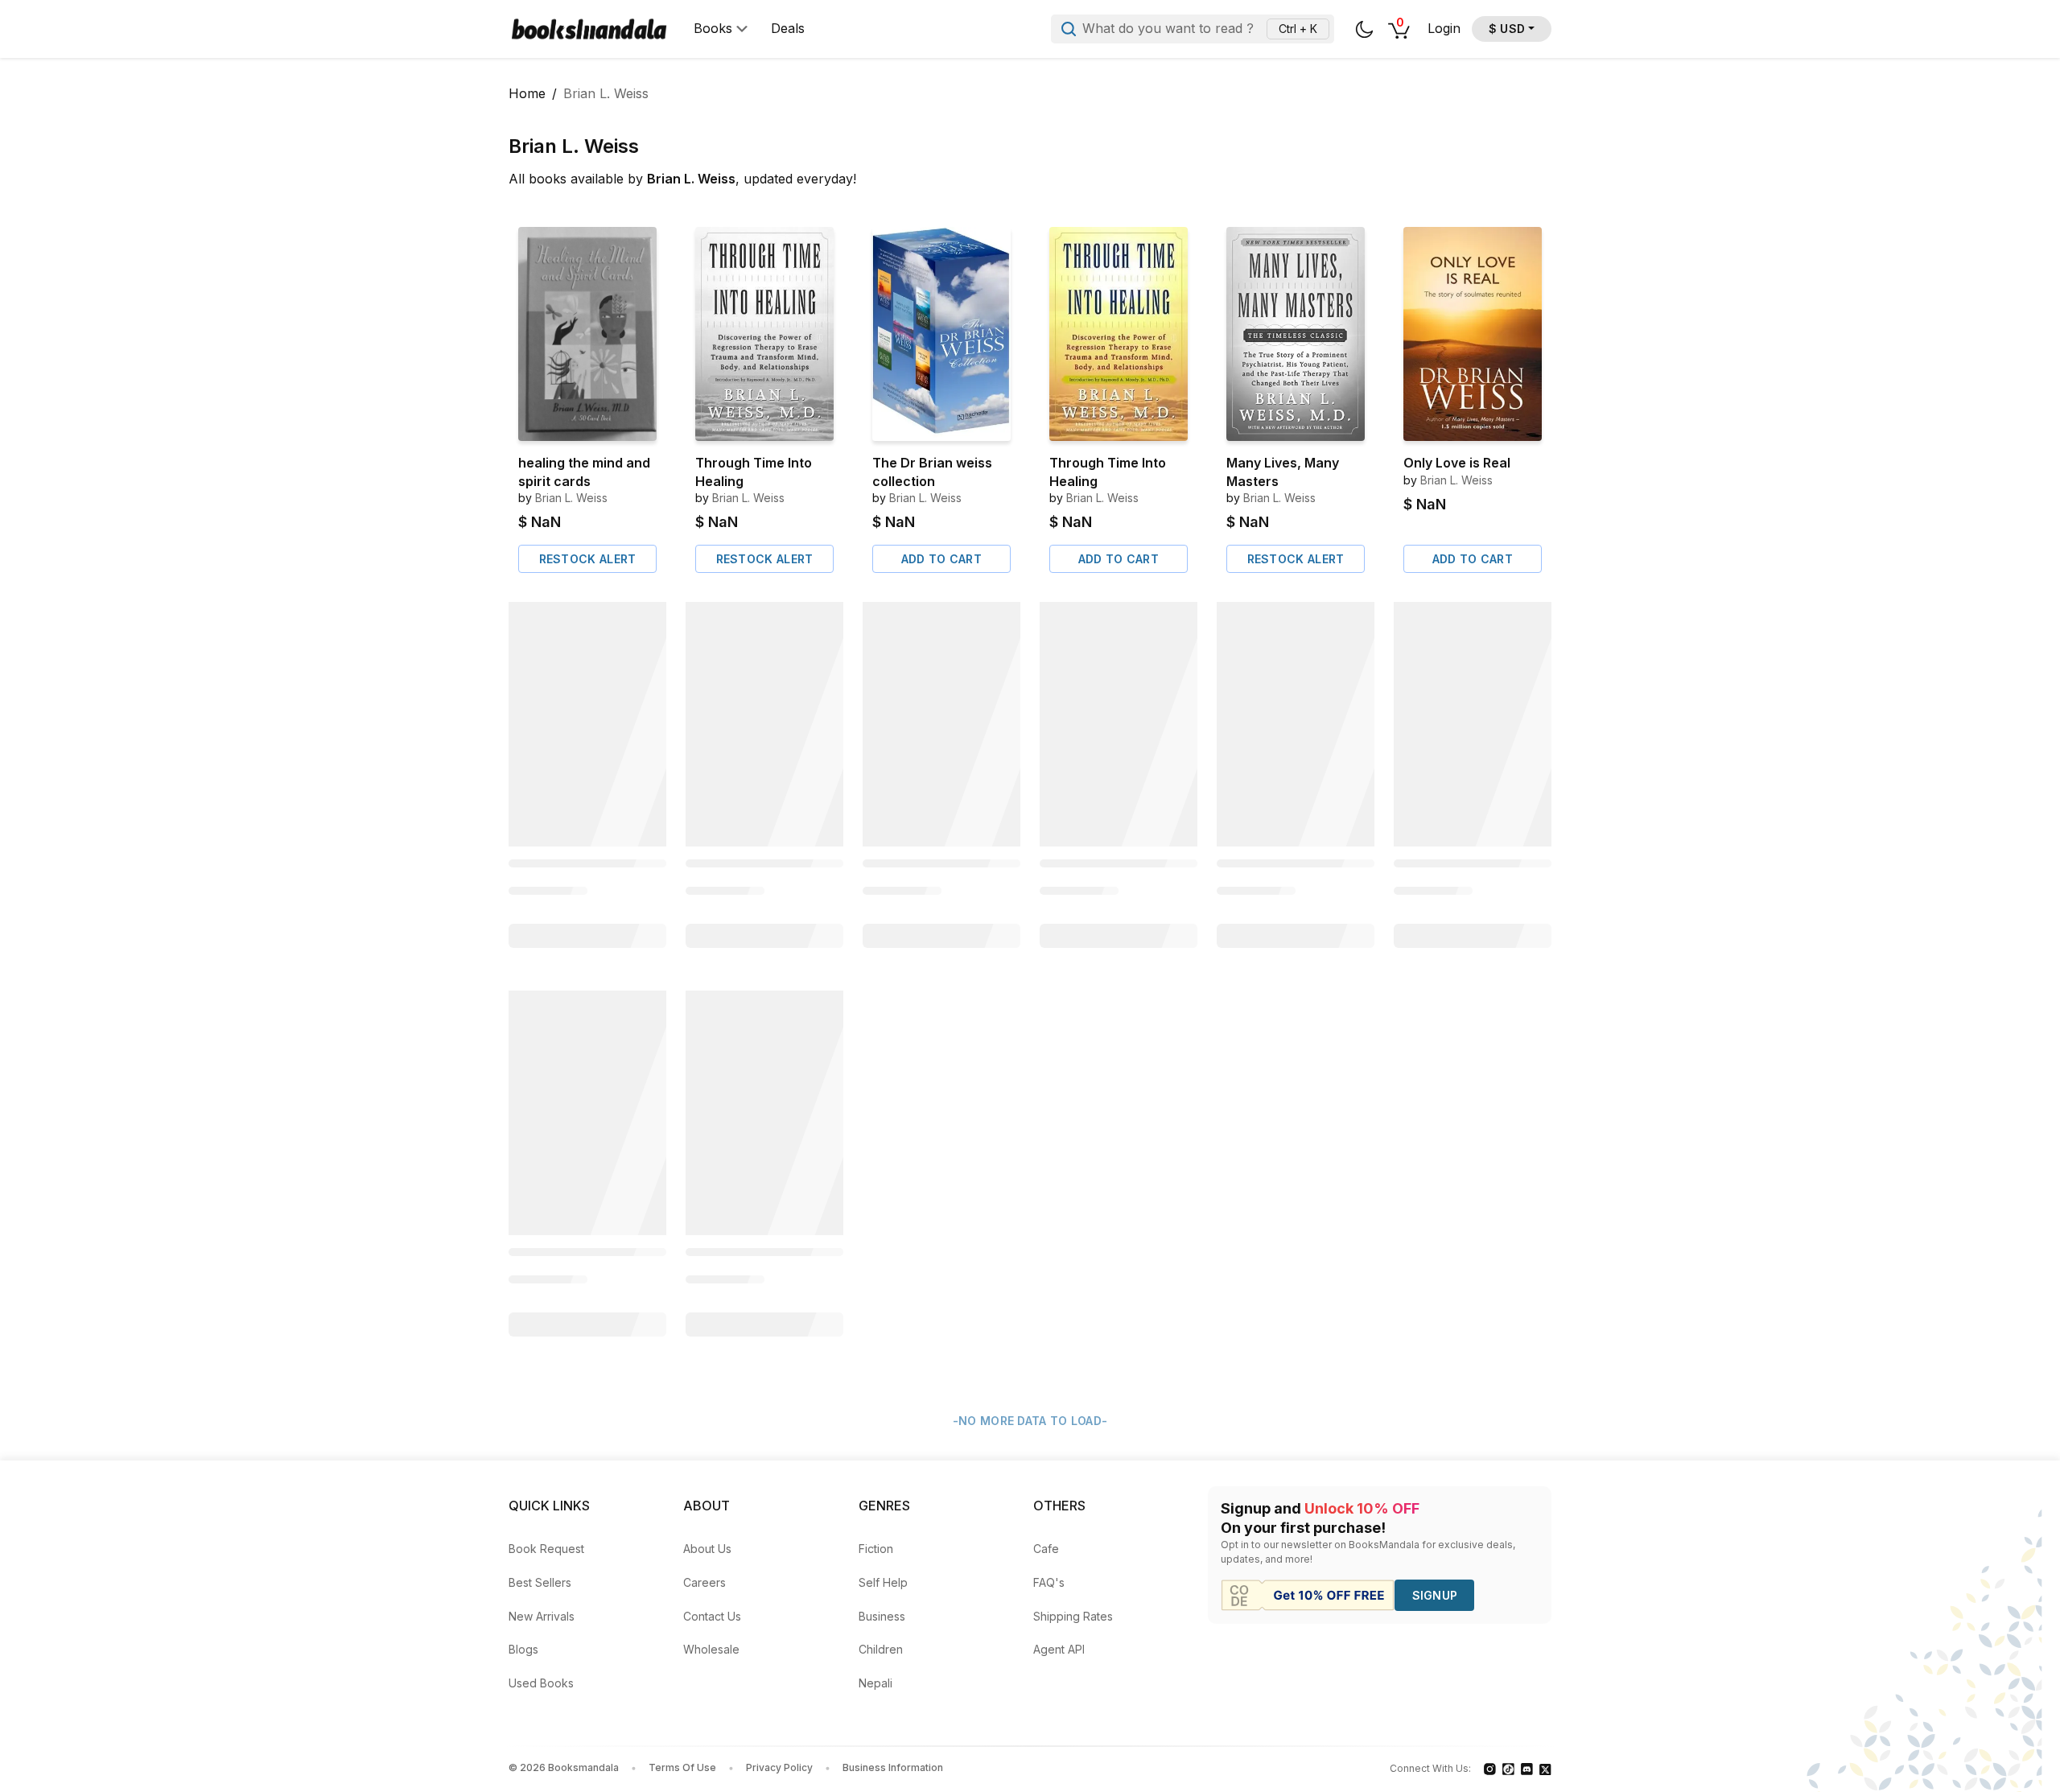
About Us (707, 1549)
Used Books (541, 1683)
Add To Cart (941, 559)
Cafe (1046, 1549)
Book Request (546, 1549)
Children (881, 1649)
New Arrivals (542, 1616)
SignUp (1435, 1595)
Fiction (876, 1549)
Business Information (893, 1767)
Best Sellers (540, 1582)
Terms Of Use (682, 1767)
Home (527, 93)
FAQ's (1049, 1582)
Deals (788, 29)
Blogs (523, 1649)
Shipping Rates (1073, 1616)
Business (882, 1616)
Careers (705, 1582)
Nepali (875, 1683)
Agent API (1059, 1649)
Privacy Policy (779, 1767)
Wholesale (711, 1649)
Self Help (883, 1582)
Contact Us (712, 1616)
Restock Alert (588, 559)
